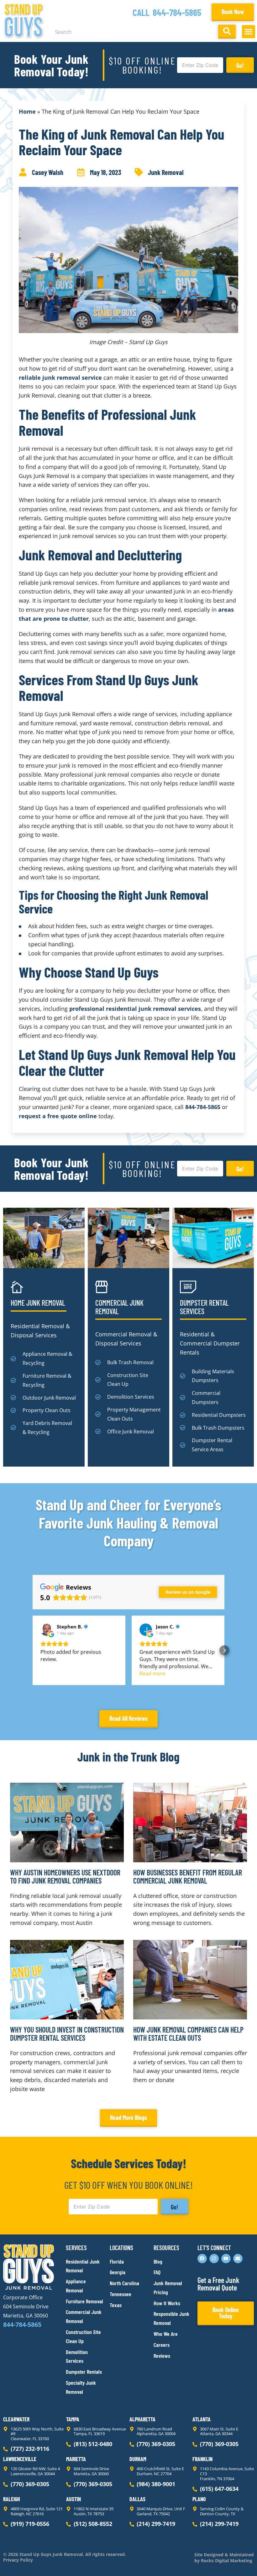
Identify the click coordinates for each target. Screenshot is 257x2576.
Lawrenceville (20, 2459)
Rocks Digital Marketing (226, 2561)
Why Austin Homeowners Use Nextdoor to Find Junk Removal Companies (65, 1877)
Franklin (202, 2459)
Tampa (73, 2419)
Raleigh (12, 2499)
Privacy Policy (18, 2560)
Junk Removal (166, 172)
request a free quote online (58, 1116)
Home (27, 111)
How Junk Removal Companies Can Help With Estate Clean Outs (188, 2034)
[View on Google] (47, 1630)
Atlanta (202, 2419)
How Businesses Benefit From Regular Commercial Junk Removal (188, 1877)
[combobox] (133, 32)
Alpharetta (142, 2419)
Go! (240, 65)
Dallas (137, 2499)
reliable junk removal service (60, 378)
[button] (249, 32)
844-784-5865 (177, 12)
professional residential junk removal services (135, 1009)
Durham (138, 2459)
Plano (199, 2499)
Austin (73, 2499)
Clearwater (16, 2419)
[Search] (227, 32)
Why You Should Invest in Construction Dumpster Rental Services (67, 2034)
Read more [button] (152, 1674)
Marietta (76, 2459)
